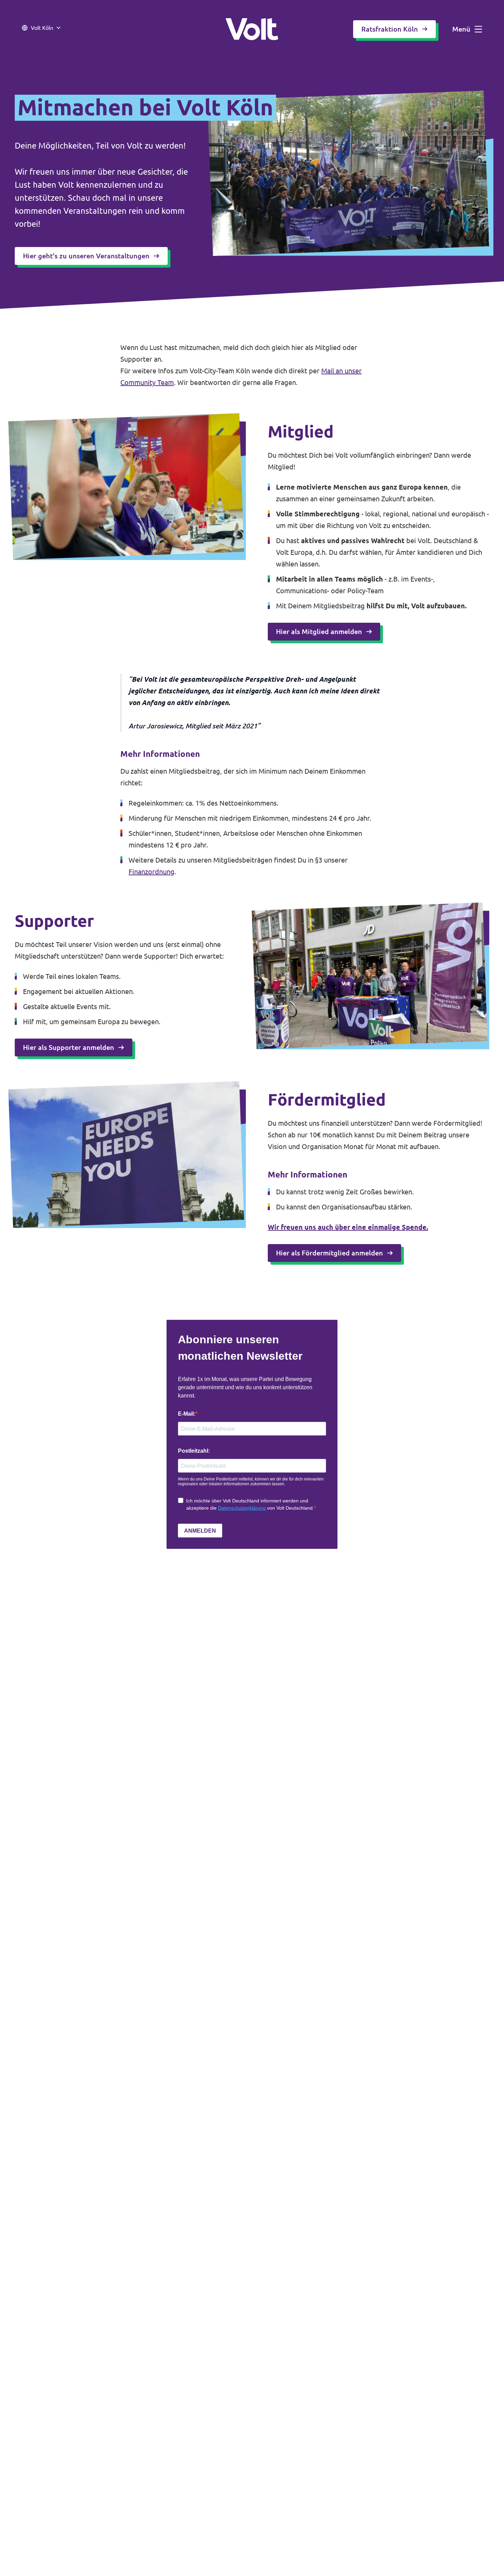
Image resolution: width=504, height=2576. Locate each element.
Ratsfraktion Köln (390, 29)
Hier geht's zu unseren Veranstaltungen (86, 256)
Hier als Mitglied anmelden (319, 631)
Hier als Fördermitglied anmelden (329, 1253)
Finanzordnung (152, 872)
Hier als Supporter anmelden (69, 1047)
